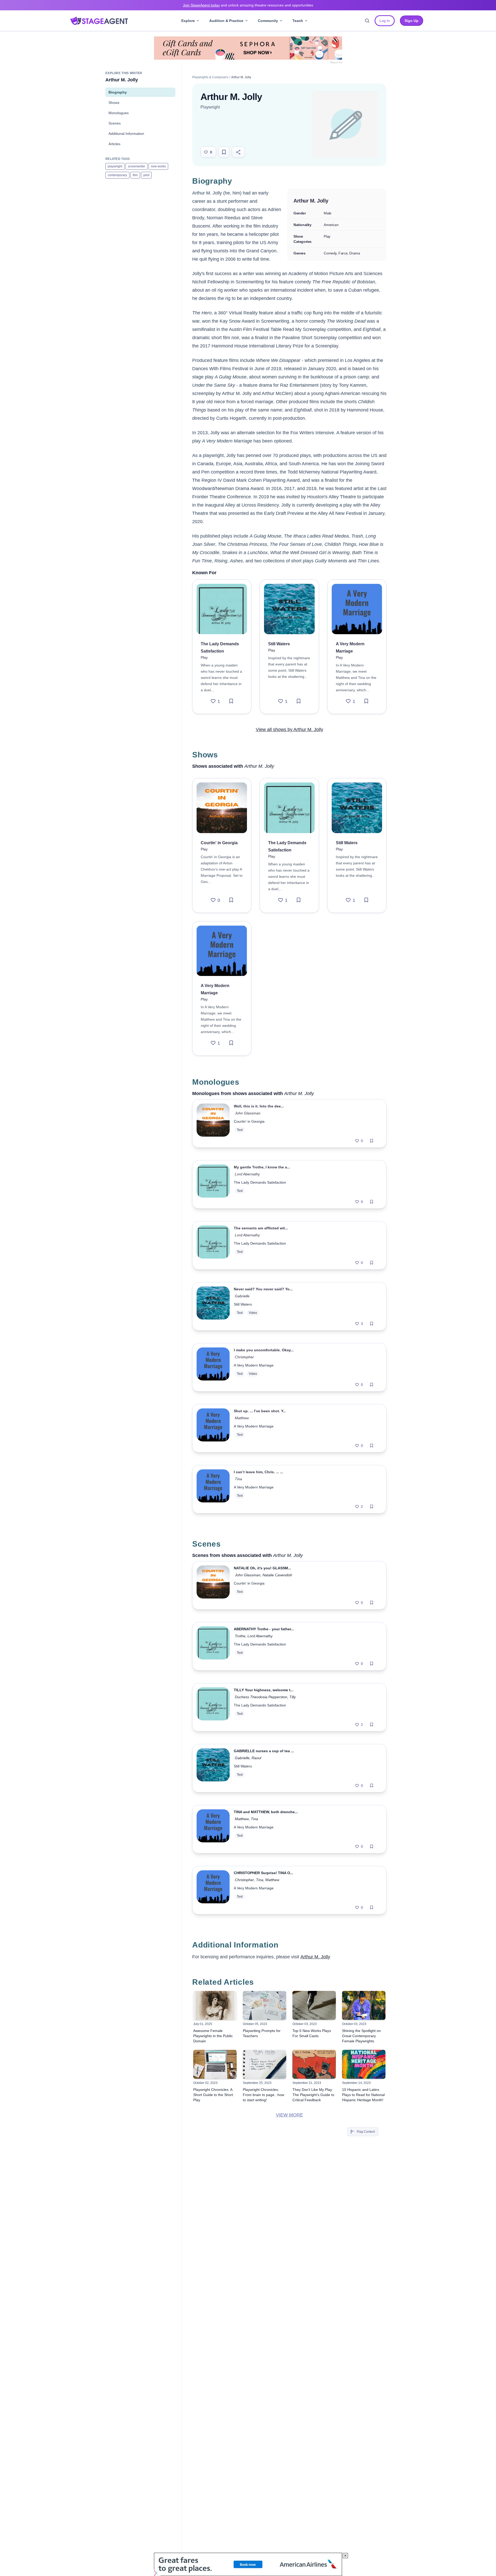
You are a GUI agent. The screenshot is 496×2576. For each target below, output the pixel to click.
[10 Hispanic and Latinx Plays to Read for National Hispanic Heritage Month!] (364, 2064)
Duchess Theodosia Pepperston (261, 1697)
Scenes (115, 123)
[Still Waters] (289, 609)
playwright (115, 166)
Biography (118, 92)
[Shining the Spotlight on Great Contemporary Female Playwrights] (364, 2005)
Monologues (119, 113)
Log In (385, 21)
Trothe (240, 1636)
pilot (146, 175)
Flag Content (366, 2132)
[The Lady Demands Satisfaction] (222, 609)
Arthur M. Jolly (315, 1957)
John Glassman (248, 1113)
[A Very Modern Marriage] (357, 609)
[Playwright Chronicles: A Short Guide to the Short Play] (215, 2064)
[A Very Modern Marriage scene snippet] (213, 1829)
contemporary (117, 175)
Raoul (256, 1758)
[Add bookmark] (231, 701)
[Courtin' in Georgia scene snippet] (213, 1585)
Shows (114, 103)
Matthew (242, 1418)
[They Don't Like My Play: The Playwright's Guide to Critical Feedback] (314, 2064)
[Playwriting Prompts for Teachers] (265, 2005)
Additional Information (126, 134)
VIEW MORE (289, 2115)
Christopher (244, 1357)
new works (158, 166)
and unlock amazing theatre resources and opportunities (248, 5)
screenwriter (137, 166)
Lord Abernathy (247, 1174)
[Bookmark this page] (224, 152)
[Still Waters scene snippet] (213, 1768)
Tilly (293, 1697)
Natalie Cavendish (277, 1575)
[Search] (367, 21)
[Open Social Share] (238, 152)
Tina (238, 1479)
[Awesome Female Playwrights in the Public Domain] (215, 2005)
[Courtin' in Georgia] (222, 808)
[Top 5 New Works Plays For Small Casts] (314, 2005)
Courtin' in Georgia (249, 1121)
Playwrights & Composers (210, 77)
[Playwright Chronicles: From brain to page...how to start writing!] (265, 2064)
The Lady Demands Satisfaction (260, 1182)
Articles (114, 144)
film (135, 175)
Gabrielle (242, 1296)
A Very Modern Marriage (254, 1365)
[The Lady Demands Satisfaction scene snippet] (213, 1646)
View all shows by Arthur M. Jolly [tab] (289, 730)
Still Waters (243, 1304)
